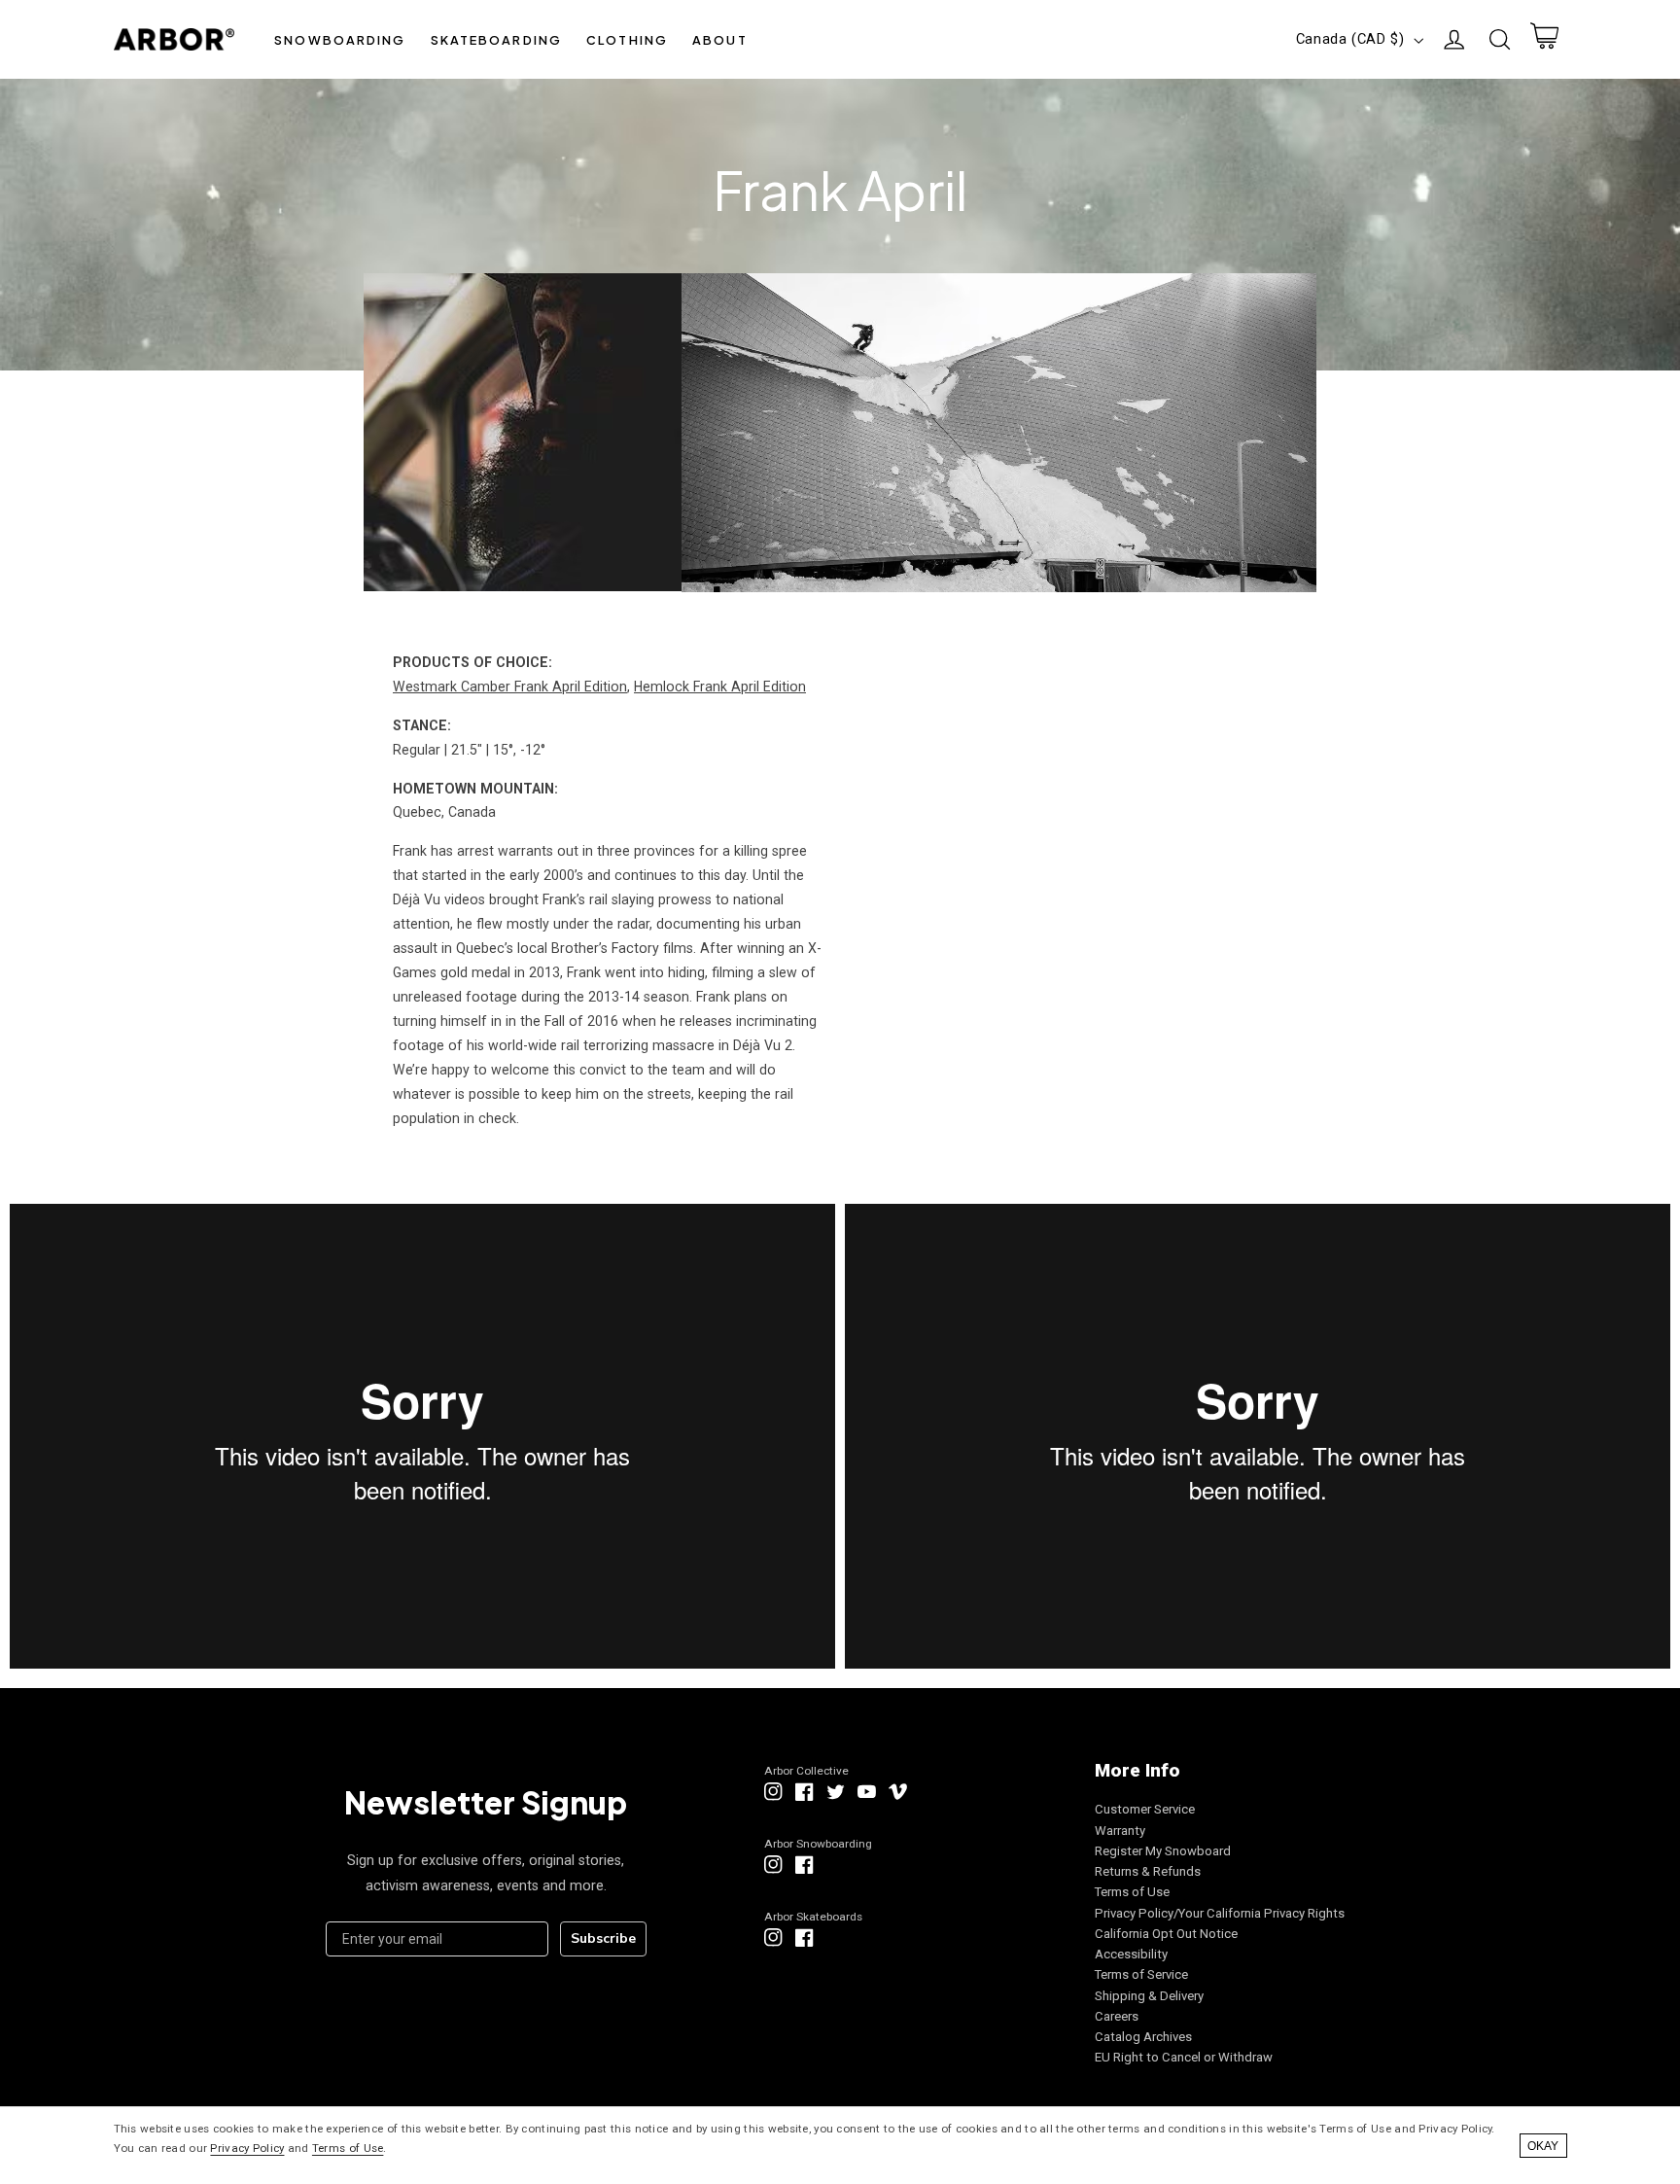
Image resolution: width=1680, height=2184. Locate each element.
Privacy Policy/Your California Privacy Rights (1220, 1913)
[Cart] (1544, 40)
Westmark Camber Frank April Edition (510, 687)
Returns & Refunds (1148, 1871)
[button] (340, 39)
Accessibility (1131, 1954)
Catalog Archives (1143, 2037)
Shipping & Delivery (1149, 1996)
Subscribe (603, 1938)
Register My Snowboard (1163, 1851)
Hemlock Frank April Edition (720, 687)
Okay (1543, 2146)
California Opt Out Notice (1166, 1934)
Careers (1117, 2016)
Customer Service (1145, 1809)
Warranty (1120, 1831)
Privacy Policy (247, 2148)
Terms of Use (1132, 1892)
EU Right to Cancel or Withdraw (1184, 2057)
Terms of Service (1141, 1974)
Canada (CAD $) (1350, 39)
